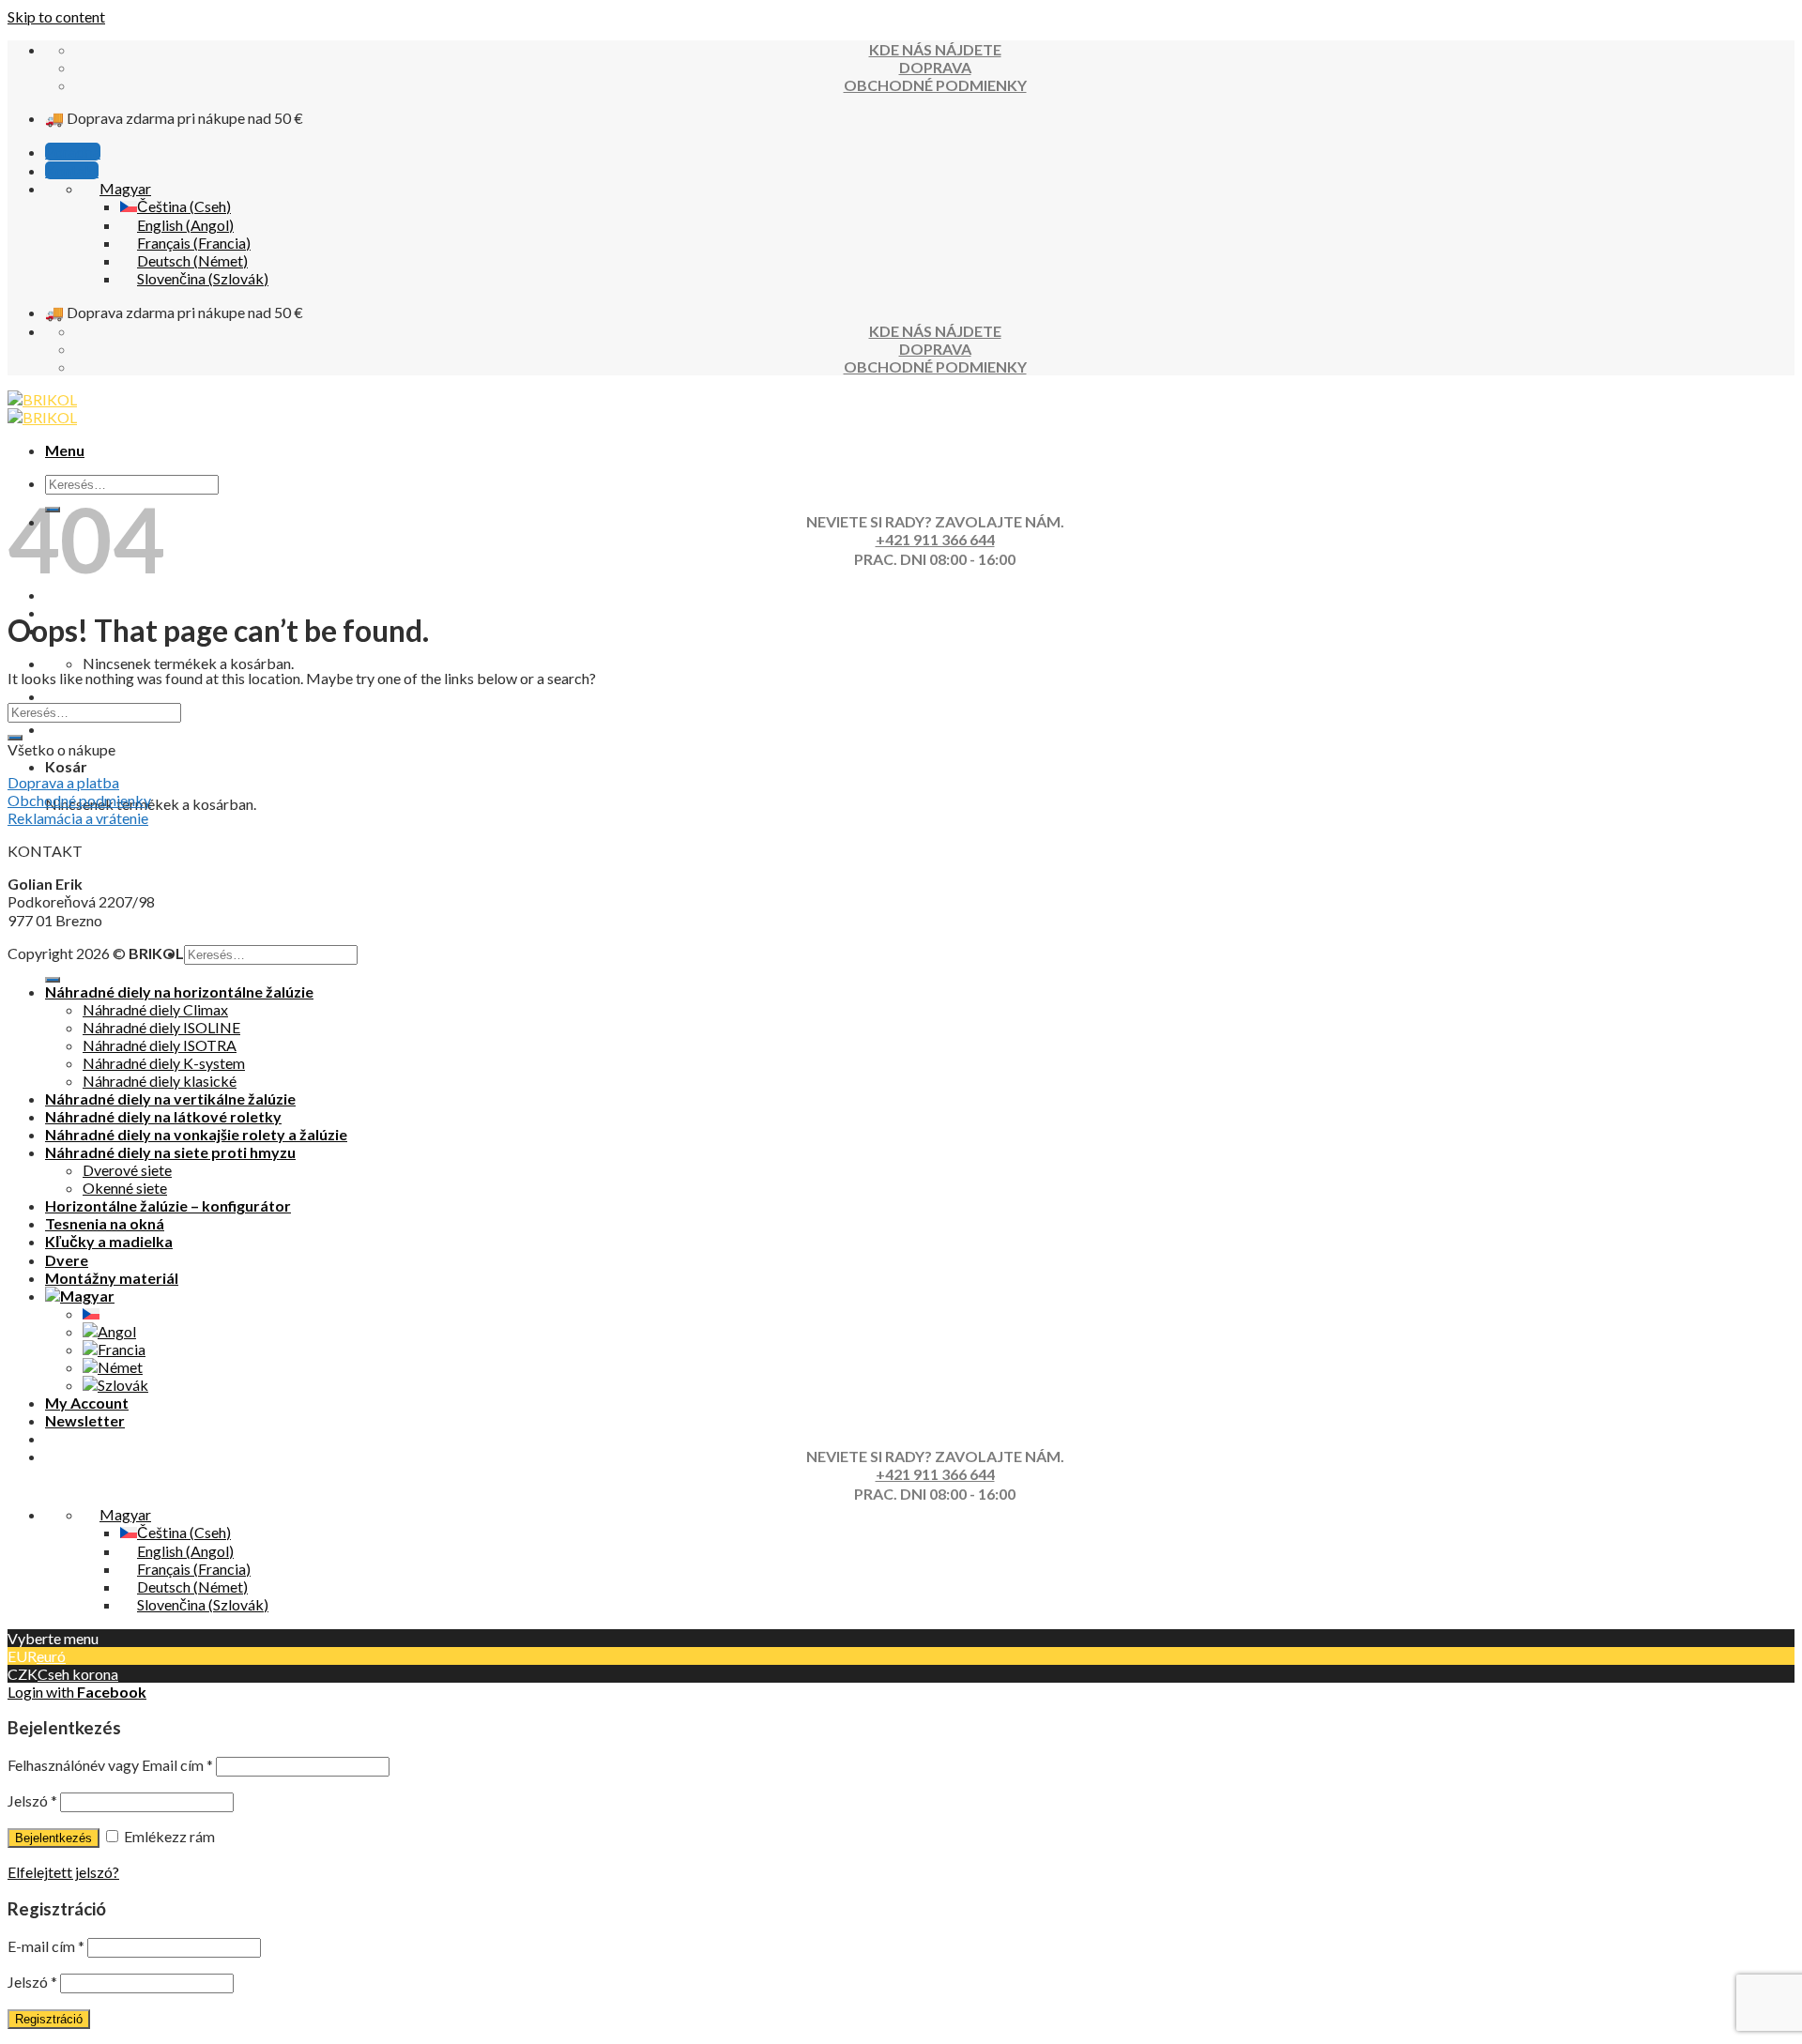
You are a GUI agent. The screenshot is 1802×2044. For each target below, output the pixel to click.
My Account (87, 1403)
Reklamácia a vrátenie (78, 818)
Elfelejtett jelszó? (63, 1872)
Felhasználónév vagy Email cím (110, 1765)
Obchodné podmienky (79, 800)
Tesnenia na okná (105, 1223)
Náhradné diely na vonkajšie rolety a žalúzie (196, 1134)
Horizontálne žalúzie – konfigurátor (168, 1205)
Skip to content (56, 16)
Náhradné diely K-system (164, 1063)
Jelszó (32, 1800)
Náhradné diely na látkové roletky (163, 1116)
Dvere (67, 1260)
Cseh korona (78, 1674)
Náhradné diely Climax (155, 1009)
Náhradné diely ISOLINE (161, 1027)
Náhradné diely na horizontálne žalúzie (179, 991)
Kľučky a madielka (109, 1241)
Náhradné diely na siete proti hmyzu (170, 1152)
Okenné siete (125, 1188)
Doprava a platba (63, 782)
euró (51, 1656)
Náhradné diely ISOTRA (160, 1045)
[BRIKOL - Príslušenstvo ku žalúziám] (42, 408)
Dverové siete (127, 1170)
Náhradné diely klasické (160, 1081)
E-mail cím (46, 1946)
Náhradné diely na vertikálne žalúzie (170, 1098)
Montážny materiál (112, 1278)
